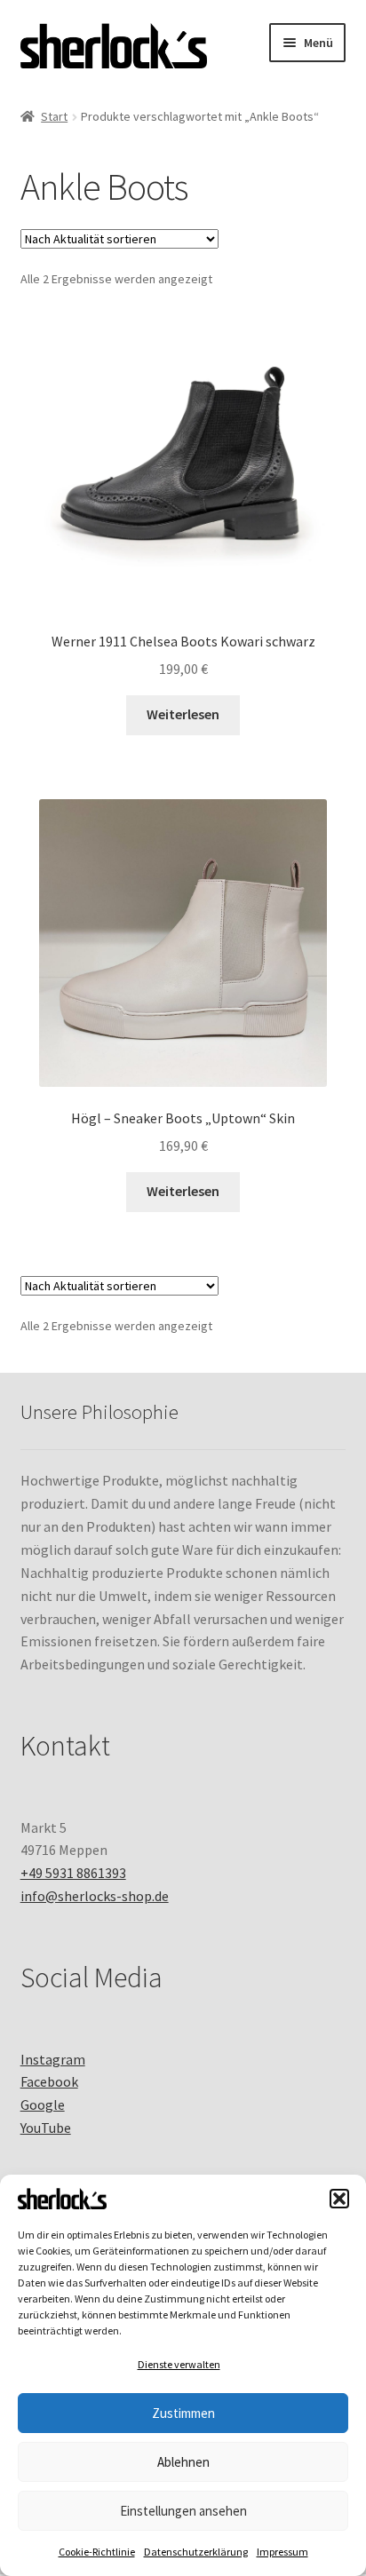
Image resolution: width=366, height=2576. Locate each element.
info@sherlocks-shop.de (95, 1896)
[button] (339, 2199)
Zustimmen (183, 2413)
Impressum (282, 2552)
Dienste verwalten (179, 2364)
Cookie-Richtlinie (97, 2552)
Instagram (53, 2059)
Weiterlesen (183, 714)
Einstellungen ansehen (183, 2511)
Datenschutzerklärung (196, 2552)
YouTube (46, 2128)
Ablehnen (183, 2462)
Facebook (49, 2081)
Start (54, 116)
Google (43, 2104)
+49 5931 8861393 (73, 1873)
